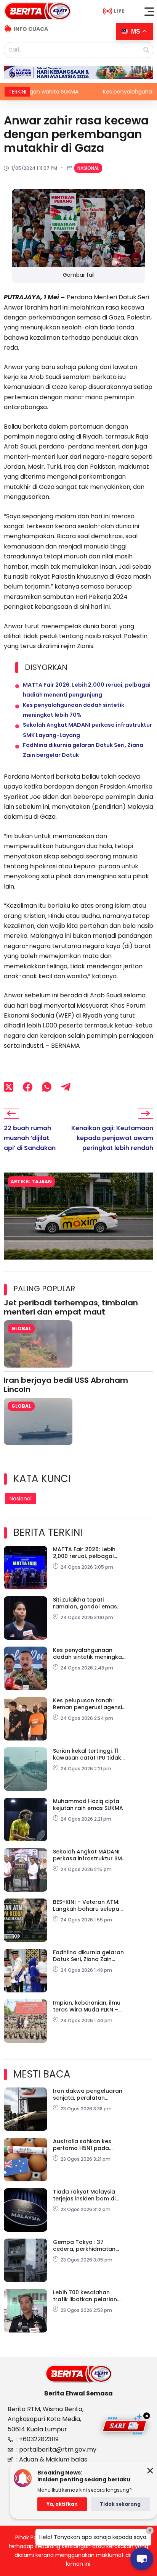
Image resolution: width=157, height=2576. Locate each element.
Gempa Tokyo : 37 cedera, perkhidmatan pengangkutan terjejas (85, 2245)
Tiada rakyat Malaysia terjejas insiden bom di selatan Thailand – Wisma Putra (89, 2195)
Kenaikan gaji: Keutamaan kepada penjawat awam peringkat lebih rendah (112, 1138)
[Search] (146, 50)
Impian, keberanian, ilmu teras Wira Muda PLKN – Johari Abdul (87, 2006)
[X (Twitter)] (9, 1087)
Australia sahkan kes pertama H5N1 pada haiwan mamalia (82, 2145)
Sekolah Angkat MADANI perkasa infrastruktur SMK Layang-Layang (89, 1855)
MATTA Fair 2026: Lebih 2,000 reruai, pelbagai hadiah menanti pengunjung (84, 1553)
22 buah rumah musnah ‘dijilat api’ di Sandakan (30, 1138)
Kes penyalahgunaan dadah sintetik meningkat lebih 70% (89, 1653)
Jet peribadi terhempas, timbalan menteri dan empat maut (71, 1307)
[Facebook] (28, 1087)
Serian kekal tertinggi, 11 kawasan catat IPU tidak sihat (87, 1754)
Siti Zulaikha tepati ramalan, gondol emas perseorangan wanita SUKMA (85, 1603)
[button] (149, 11)
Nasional (88, 168)
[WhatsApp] (47, 1087)
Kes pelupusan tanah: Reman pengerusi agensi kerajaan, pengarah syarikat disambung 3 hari (87, 1704)
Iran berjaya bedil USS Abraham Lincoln (66, 1385)
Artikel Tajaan (31, 1182)
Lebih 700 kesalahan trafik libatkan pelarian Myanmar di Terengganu (87, 2296)
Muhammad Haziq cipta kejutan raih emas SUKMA (88, 1805)
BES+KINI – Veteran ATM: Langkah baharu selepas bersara (88, 1905)
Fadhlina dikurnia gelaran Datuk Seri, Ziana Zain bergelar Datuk (88, 1956)
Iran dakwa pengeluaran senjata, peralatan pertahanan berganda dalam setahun (88, 2094)
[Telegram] (66, 1087)
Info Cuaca (31, 29)
